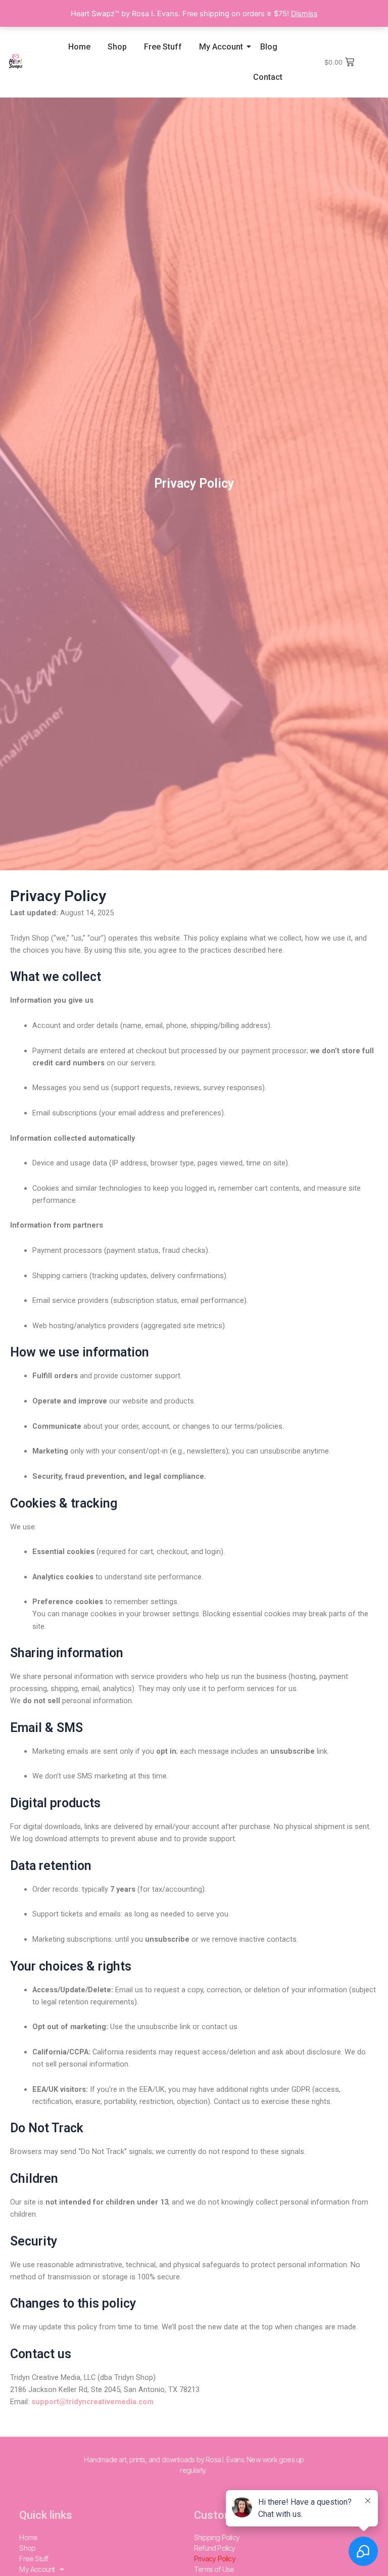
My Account (221, 47)
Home (79, 47)
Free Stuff (163, 47)
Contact (268, 77)
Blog (269, 47)
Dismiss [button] (304, 14)
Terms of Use (214, 2569)
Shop (117, 47)
